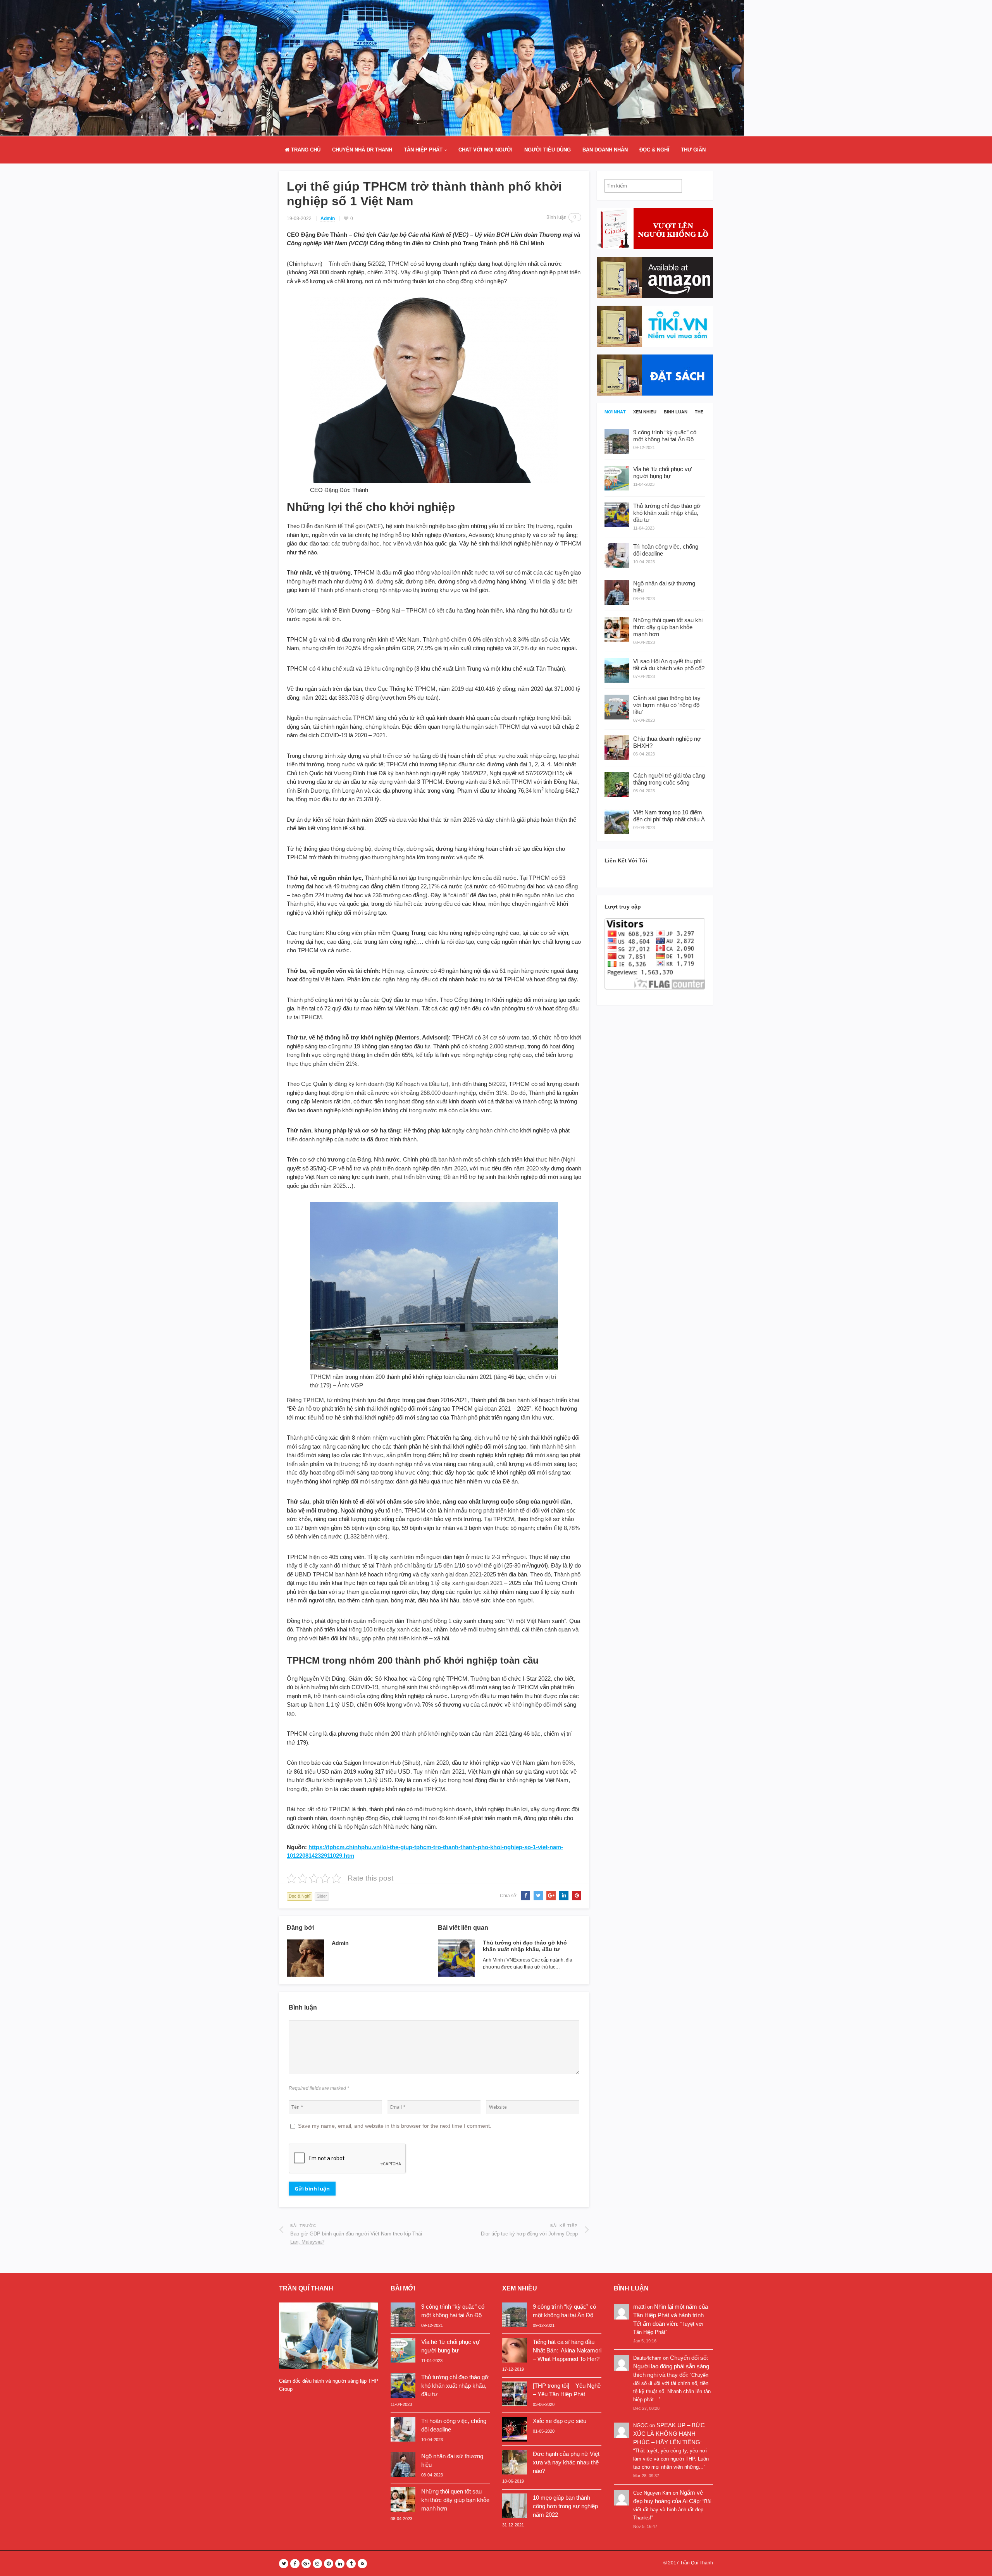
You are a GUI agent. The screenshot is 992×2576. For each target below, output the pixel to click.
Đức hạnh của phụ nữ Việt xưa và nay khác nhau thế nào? (566, 2462)
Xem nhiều (645, 412)
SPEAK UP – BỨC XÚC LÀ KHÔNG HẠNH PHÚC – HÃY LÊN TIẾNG (669, 2434)
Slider (322, 1896)
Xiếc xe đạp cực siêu (560, 2421)
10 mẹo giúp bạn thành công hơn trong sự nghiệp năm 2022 (565, 2506)
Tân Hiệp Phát (423, 150)
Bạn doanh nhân (605, 150)
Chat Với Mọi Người (486, 150)
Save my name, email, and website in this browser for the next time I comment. (395, 2126)
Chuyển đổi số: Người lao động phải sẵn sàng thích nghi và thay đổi (671, 2366)
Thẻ (699, 412)
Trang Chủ (305, 150)
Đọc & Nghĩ (654, 150)
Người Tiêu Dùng (548, 150)
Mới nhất (615, 412)
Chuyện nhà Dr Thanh (362, 150)
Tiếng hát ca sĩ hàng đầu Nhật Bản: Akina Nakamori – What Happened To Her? (567, 2350)
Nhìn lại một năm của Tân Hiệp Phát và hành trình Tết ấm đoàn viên (671, 2315)
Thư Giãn (693, 150)
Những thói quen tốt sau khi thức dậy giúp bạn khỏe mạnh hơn (455, 2500)
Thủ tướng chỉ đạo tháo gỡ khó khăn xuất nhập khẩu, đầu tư (525, 1946)
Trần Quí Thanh (697, 2563)
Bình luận (676, 412)
